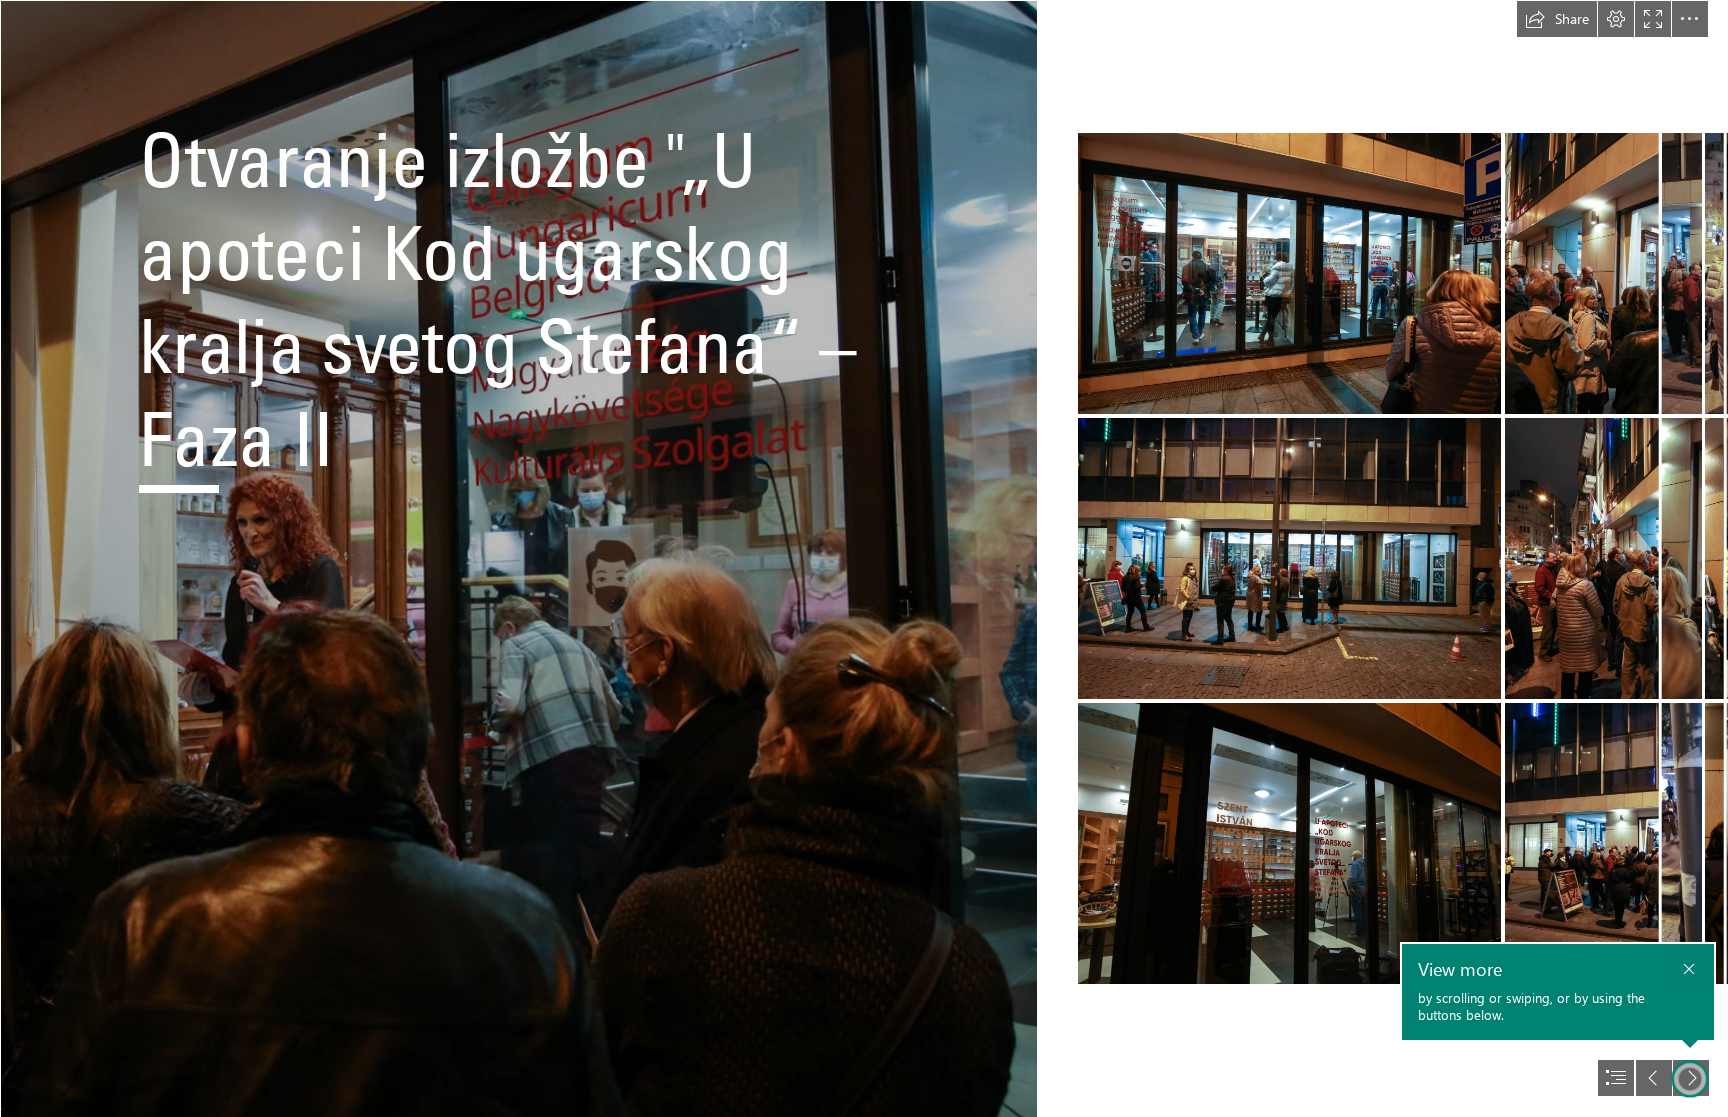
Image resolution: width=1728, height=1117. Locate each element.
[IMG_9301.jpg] (1289, 273)
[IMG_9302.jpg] (1289, 558)
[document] (864, 558)
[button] (1557, 19)
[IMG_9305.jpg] (1289, 843)
